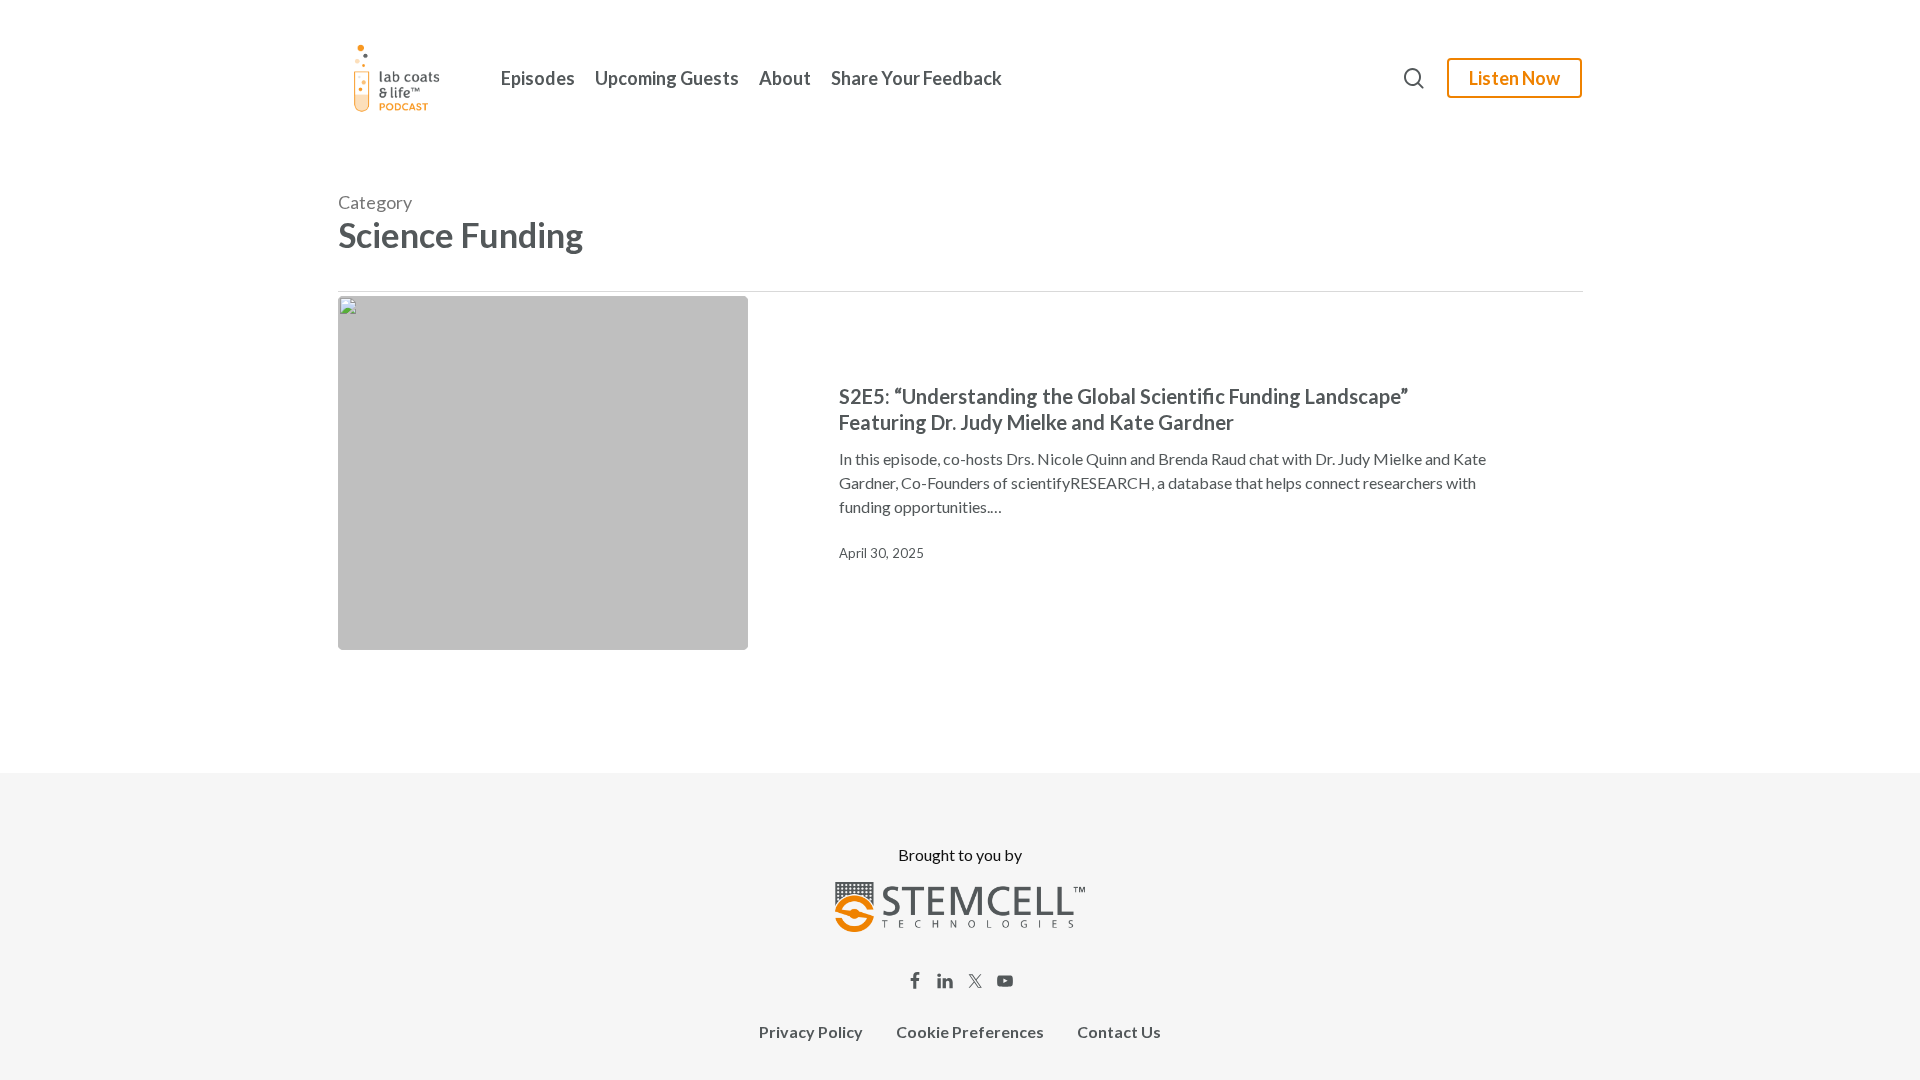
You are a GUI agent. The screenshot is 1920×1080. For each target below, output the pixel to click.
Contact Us (1119, 1031)
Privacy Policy (811, 1031)
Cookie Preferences (970, 1031)
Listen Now (1514, 78)
